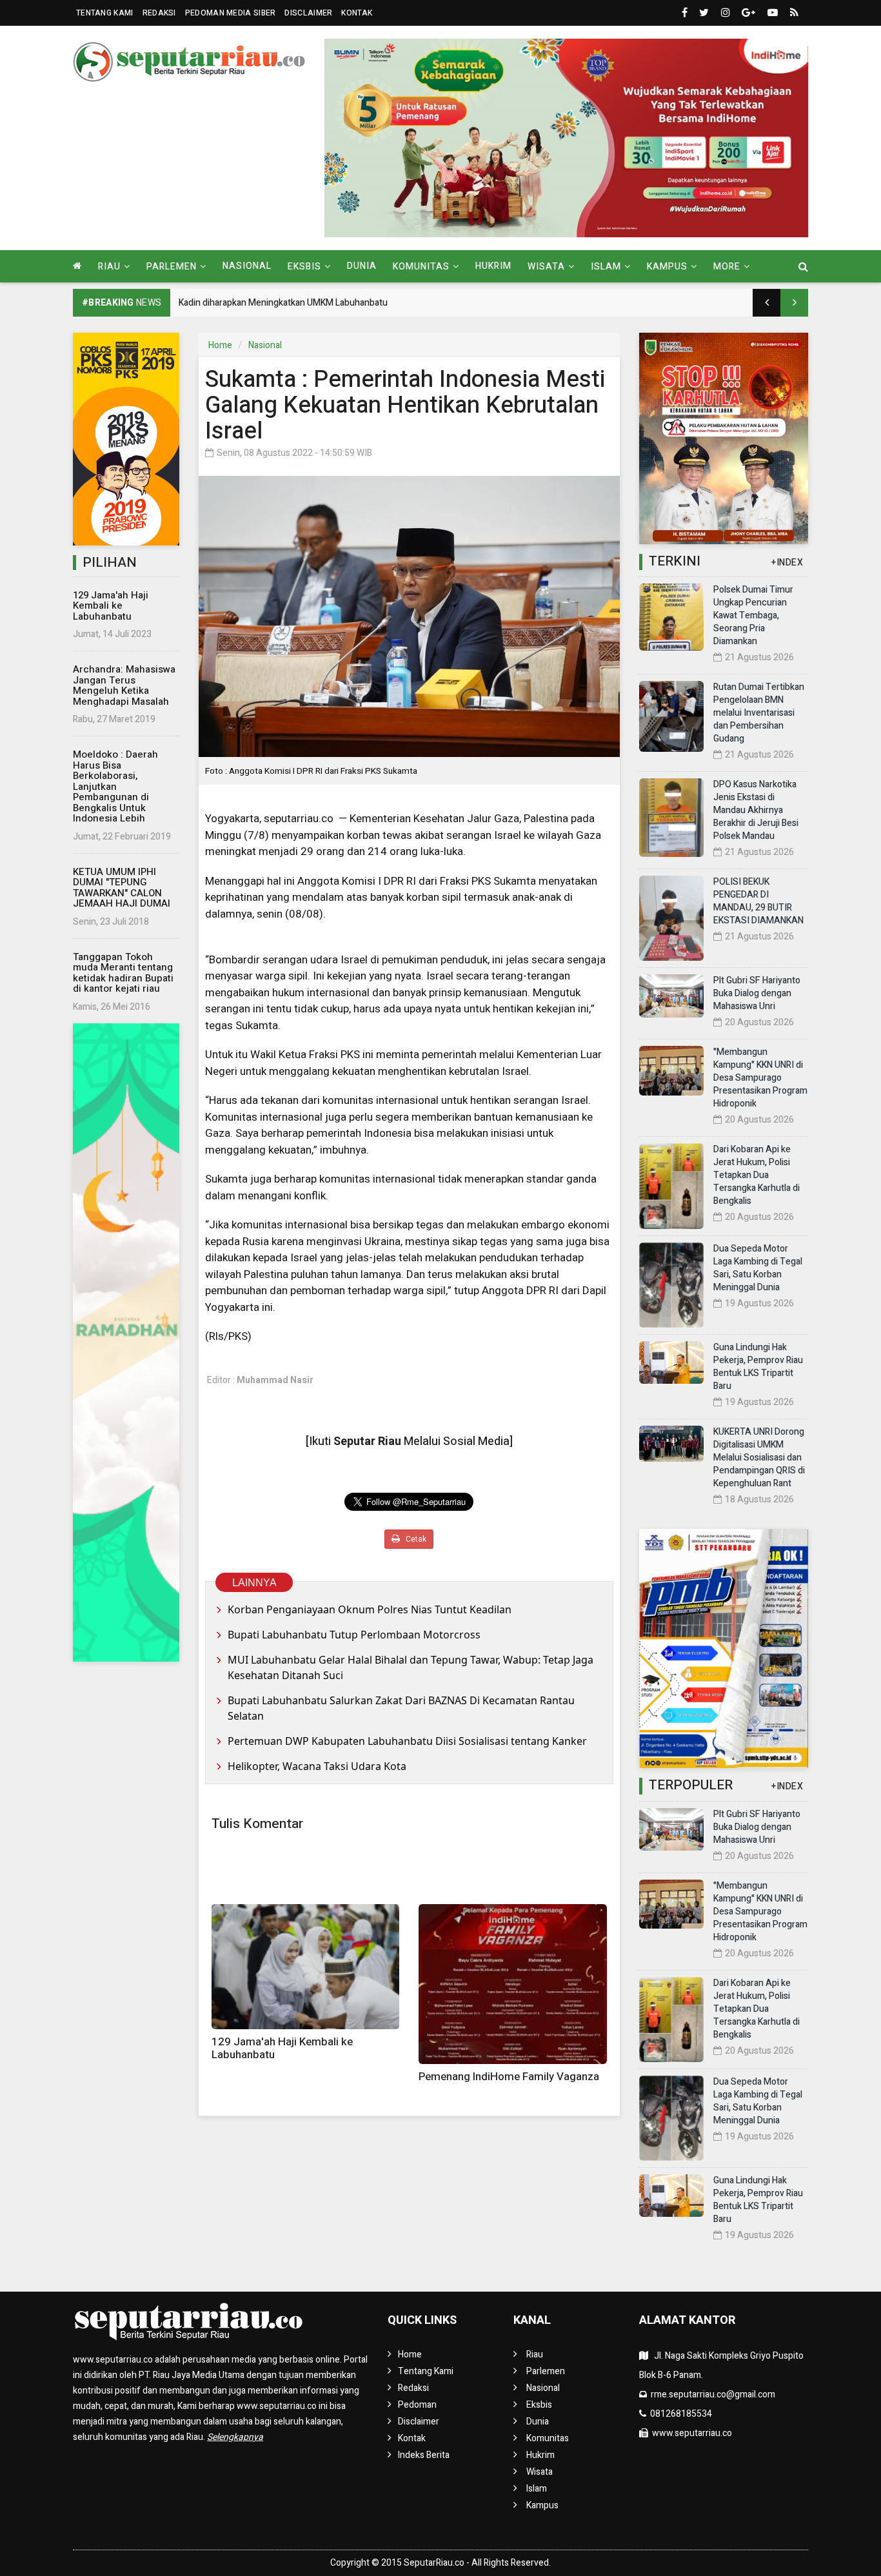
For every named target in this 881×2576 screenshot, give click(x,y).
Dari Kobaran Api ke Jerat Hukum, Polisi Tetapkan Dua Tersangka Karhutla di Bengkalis (757, 1175)
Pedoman (417, 2405)
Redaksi (159, 13)
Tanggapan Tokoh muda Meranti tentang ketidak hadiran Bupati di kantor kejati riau (123, 973)
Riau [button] (109, 267)
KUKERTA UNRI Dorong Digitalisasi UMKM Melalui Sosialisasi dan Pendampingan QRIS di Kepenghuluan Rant (759, 1458)
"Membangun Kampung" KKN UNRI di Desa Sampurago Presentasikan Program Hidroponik (760, 1078)
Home (220, 345)
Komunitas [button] (421, 267)
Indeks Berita (424, 2455)
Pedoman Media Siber (231, 13)
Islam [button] (606, 267)
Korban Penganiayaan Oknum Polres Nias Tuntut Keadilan (370, 1609)
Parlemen (546, 2371)
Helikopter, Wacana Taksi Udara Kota (317, 1766)
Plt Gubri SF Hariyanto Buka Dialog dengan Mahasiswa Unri (757, 993)
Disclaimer (308, 13)
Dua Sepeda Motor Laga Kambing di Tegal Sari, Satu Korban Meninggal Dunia (758, 1268)
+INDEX (787, 563)
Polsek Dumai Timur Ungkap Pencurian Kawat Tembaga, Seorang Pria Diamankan (753, 615)
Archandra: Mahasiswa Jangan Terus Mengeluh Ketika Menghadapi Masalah (124, 685)
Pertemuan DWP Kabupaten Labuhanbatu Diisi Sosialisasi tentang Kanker (407, 1741)
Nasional (247, 266)
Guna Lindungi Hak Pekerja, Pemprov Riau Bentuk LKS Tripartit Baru (758, 1367)
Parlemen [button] (172, 267)
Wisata (539, 2472)
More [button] (727, 267)
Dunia (362, 266)
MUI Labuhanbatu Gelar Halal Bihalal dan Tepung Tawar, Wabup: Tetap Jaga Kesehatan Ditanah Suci (411, 1667)
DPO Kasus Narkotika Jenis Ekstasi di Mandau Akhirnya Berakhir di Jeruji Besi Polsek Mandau (756, 810)
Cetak (415, 1539)
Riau (535, 2355)
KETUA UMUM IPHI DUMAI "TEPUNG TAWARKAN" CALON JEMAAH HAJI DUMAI (122, 888)
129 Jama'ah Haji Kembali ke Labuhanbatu (111, 606)
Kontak (357, 13)
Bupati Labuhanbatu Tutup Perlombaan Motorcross (355, 1635)
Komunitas (548, 2438)
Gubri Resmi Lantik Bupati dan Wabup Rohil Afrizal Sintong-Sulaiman (314, 303)
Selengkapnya (235, 2437)
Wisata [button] (546, 267)
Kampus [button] (667, 267)
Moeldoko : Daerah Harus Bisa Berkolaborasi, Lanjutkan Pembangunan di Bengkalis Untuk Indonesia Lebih (115, 786)
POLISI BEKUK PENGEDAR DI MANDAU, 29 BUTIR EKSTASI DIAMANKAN (758, 901)
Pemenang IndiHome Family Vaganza (509, 2077)
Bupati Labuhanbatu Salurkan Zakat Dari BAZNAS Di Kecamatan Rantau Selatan (401, 1708)
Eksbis (539, 2405)
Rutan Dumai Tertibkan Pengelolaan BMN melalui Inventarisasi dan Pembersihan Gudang (759, 713)
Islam (537, 2489)
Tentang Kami (105, 13)
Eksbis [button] (304, 267)
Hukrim (493, 266)
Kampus (542, 2505)
